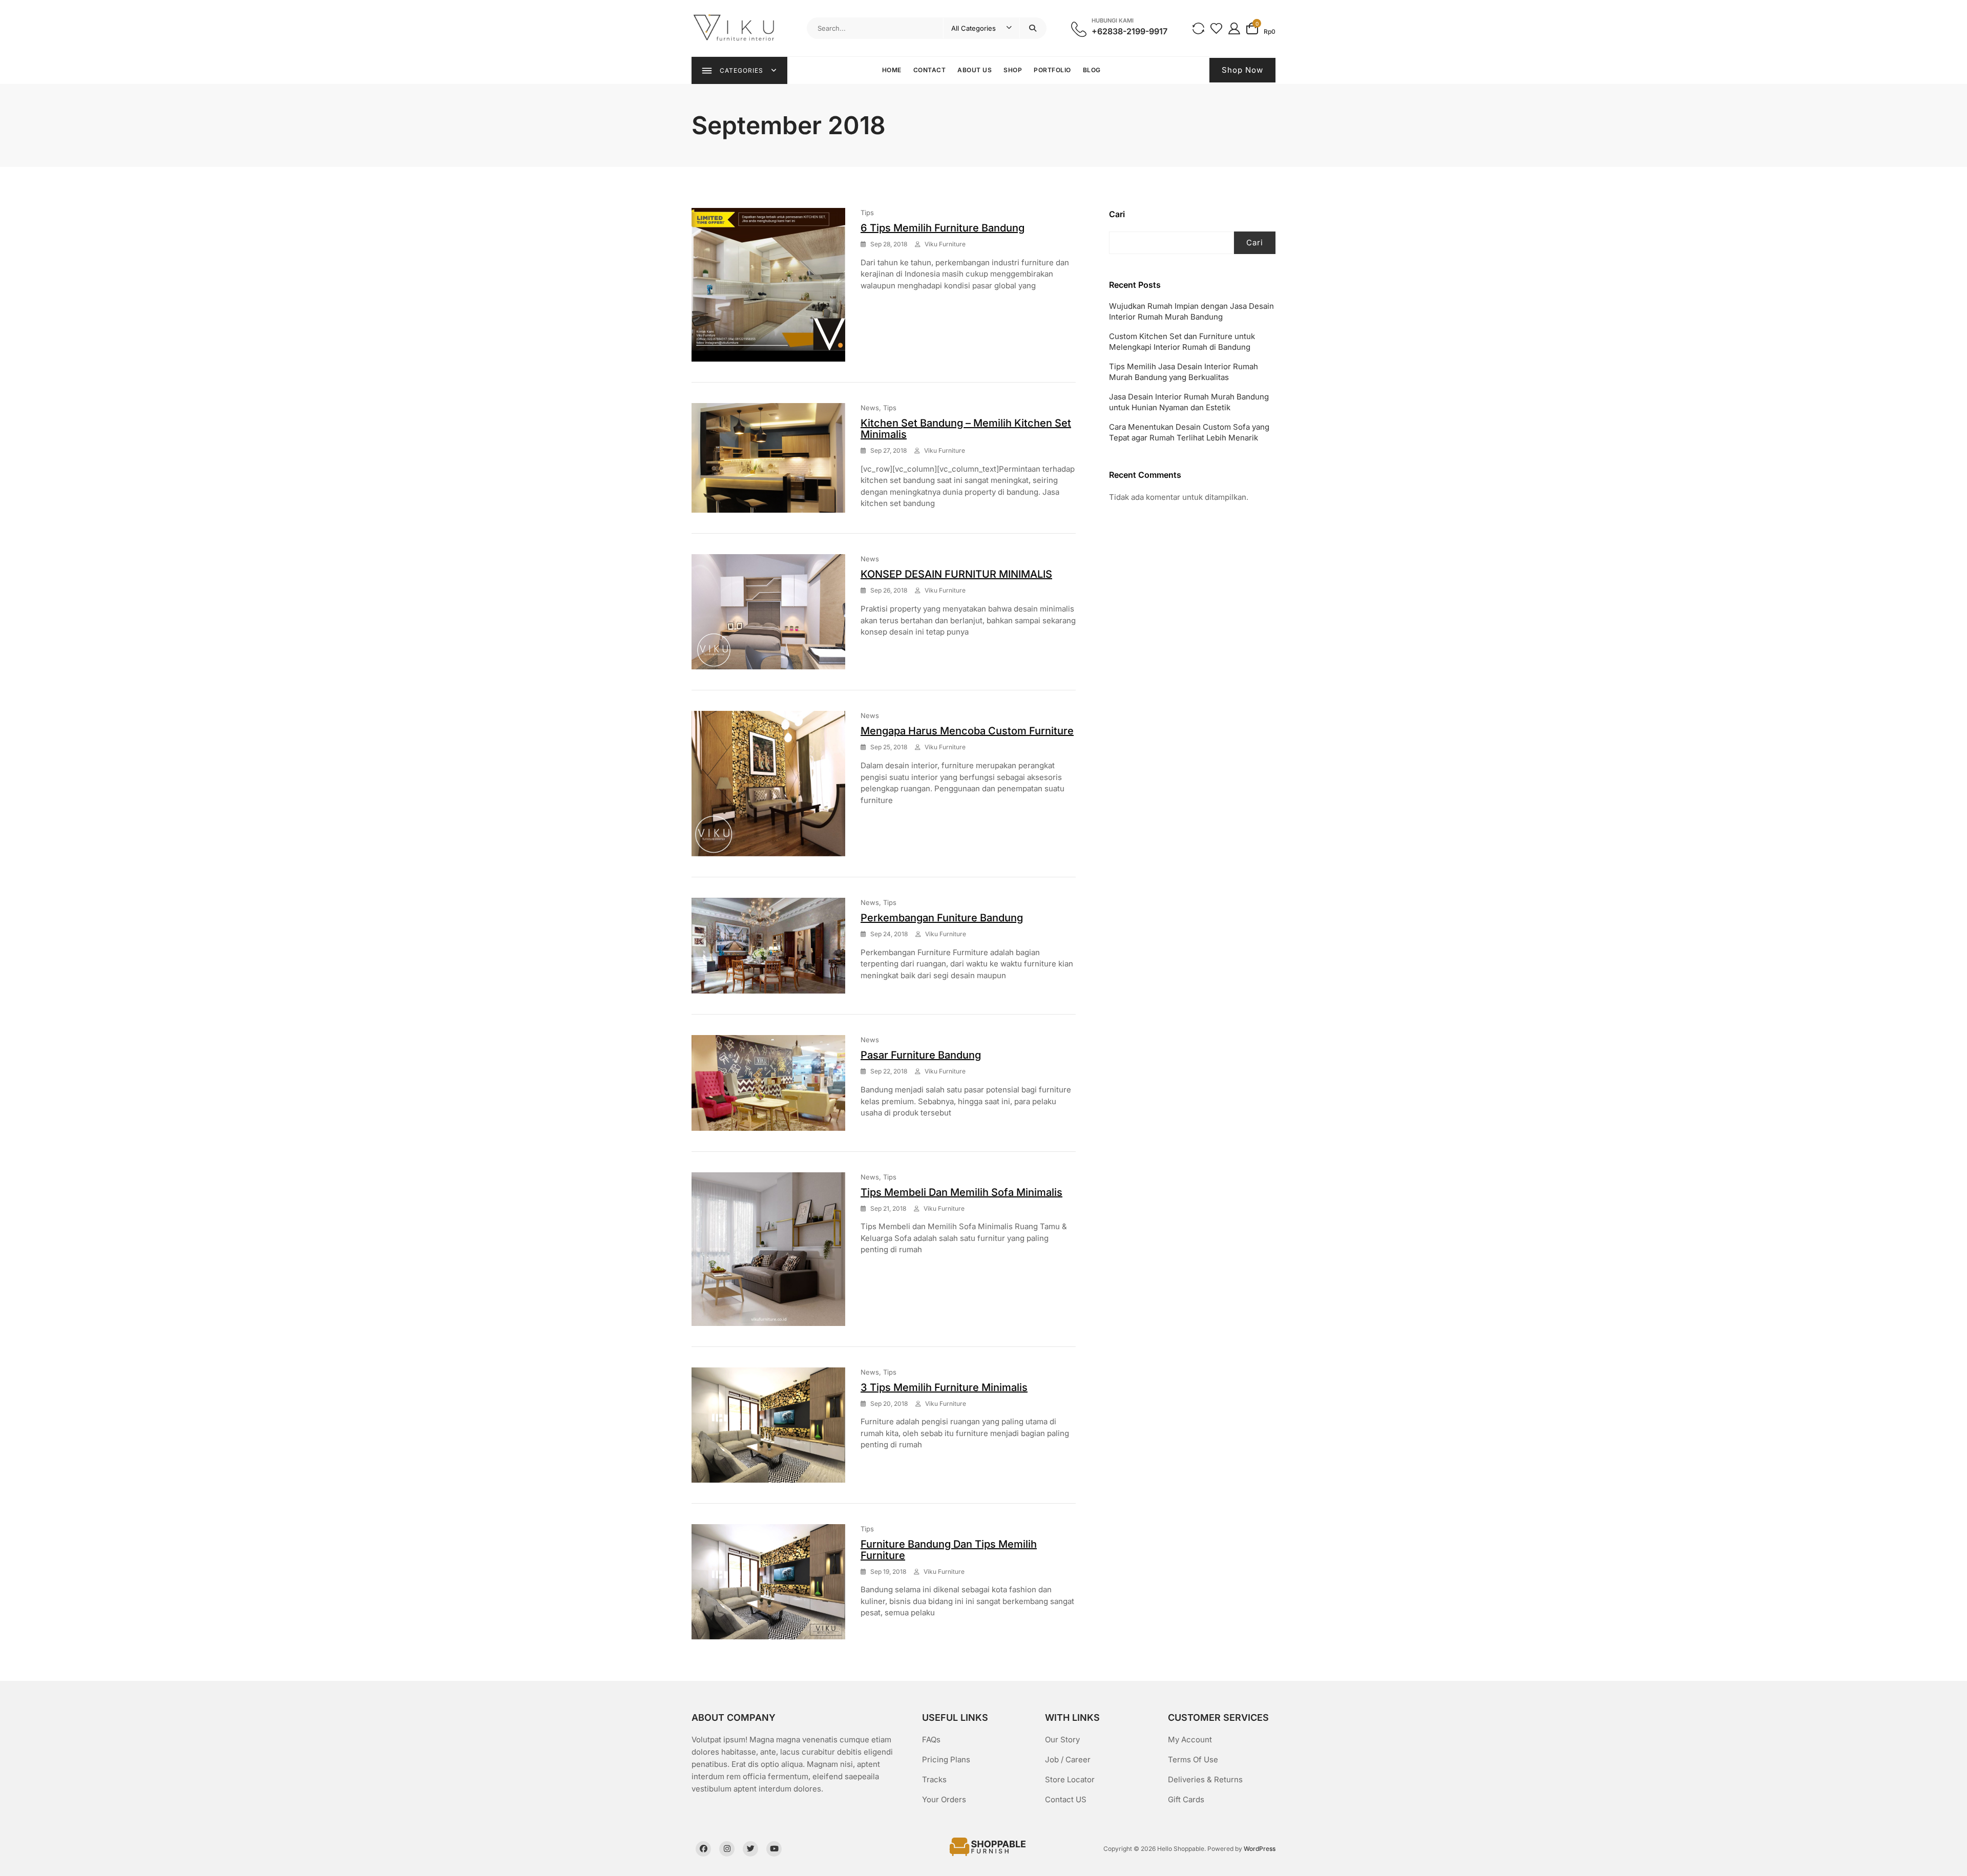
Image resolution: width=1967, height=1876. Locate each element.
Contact (930, 70)
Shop (1013, 70)
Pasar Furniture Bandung (921, 1055)
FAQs (931, 1740)
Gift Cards (1186, 1799)
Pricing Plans (946, 1759)
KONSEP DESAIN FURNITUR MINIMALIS (956, 574)
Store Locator (1070, 1779)
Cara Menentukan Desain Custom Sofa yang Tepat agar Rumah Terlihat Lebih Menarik (1189, 432)
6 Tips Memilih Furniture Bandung (943, 228)
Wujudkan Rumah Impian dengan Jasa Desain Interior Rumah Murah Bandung (1191, 311)
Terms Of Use (1193, 1759)
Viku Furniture (945, 244)
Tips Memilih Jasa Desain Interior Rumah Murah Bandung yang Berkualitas (1184, 372)
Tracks (934, 1779)
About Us (975, 70)
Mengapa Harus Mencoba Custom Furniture (967, 731)
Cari (1117, 214)
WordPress (1260, 1849)
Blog (1092, 70)
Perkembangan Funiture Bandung (942, 918)
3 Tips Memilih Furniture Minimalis (944, 1387)
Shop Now (1242, 70)
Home (892, 70)
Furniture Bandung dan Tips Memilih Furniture (949, 1550)
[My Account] (1234, 28)
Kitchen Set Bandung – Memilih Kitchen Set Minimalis (966, 429)
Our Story (1062, 1740)
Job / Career (1068, 1759)
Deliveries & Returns (1205, 1779)
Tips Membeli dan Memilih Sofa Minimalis (961, 1192)
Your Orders (944, 1799)
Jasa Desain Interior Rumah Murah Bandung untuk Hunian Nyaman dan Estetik (1189, 402)
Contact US (1066, 1799)
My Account (1190, 1740)
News (870, 408)
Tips (867, 213)
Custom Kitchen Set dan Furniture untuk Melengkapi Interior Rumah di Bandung (1182, 342)
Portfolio (1052, 70)
